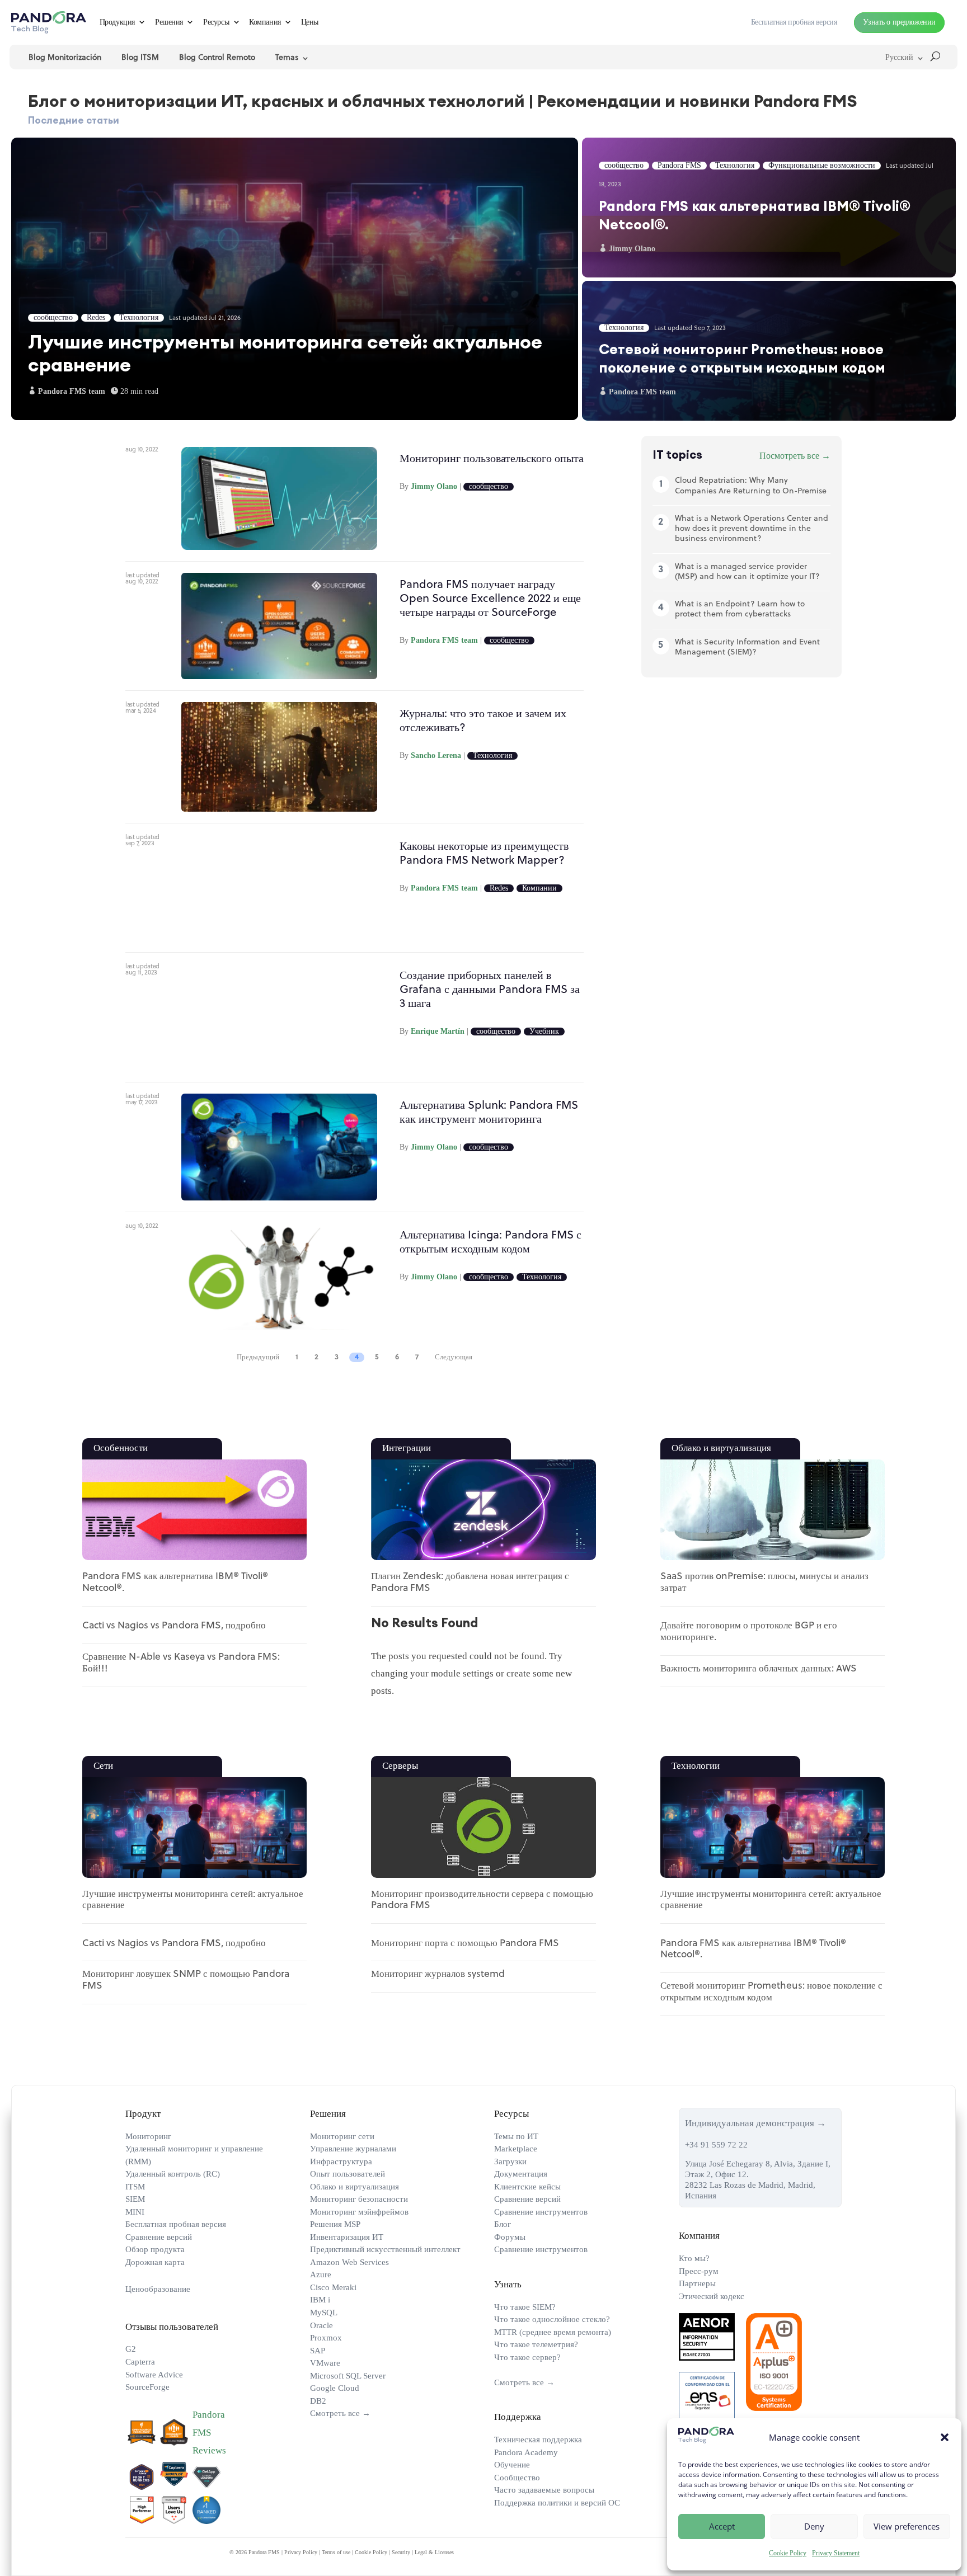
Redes (499, 888)
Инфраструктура (341, 2161)
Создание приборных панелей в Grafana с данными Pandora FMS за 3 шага (490, 990)
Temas (287, 58)
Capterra (140, 2362)
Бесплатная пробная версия (176, 2224)
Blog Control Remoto (217, 58)
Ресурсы (216, 22)
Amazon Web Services (349, 2262)
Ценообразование (158, 2289)
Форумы (510, 2237)
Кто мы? (694, 2258)
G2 (131, 2349)
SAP (318, 2351)
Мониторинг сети (342, 2136)
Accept (722, 2526)
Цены (310, 22)
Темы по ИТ (516, 2136)
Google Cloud (335, 2388)
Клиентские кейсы (527, 2187)
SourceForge (147, 2387)
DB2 (318, 2401)
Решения (169, 22)
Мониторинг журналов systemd (438, 1974)
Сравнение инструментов (541, 2212)
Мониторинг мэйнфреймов (359, 2212)
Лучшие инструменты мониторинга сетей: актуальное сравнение (295, 279)
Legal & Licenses (434, 2552)
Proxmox (326, 2338)
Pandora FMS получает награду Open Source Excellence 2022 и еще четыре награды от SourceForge (490, 599)
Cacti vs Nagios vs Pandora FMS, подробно (174, 1626)
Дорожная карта (155, 2262)
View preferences (907, 2526)
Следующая (454, 1357)
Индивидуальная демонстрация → (755, 2123)
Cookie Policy (788, 2553)
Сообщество (517, 2478)
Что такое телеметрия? (536, 2344)
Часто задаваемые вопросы (544, 2490)
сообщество (489, 487)
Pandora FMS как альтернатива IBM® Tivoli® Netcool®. (769, 208)
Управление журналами (353, 2149)
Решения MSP (335, 2224)
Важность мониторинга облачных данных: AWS (759, 1669)
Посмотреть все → (795, 456)
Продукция (117, 22)
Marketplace (516, 2149)
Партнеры (697, 2283)
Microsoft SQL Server (348, 2376)
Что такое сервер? (527, 2357)
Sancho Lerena (436, 755)
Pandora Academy (526, 2452)
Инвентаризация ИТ (347, 2237)
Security (401, 2552)
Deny (814, 2526)
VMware (325, 2363)
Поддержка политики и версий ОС (557, 2503)
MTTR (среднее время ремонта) (553, 2332)
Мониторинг (148, 2136)
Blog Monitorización (65, 58)
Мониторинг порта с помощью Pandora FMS (465, 1944)
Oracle (321, 2325)
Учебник (544, 1032)
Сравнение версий (159, 2237)
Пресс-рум (699, 2271)
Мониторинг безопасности (359, 2199)
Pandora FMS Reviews (209, 2433)
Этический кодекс (712, 2296)
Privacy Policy (301, 2552)
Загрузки (510, 2161)
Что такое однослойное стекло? (552, 2319)
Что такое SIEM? (525, 2307)
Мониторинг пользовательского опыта (492, 459)
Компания (265, 22)
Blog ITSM (140, 58)
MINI (135, 2212)
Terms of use (336, 2552)
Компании (539, 888)
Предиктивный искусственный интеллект (385, 2249)
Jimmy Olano (434, 486)
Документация (521, 2174)
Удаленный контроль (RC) (173, 2174)
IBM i (320, 2300)
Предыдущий (258, 1357)
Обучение (512, 2465)
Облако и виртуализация (355, 2187)
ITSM (135, 2187)
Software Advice (154, 2375)
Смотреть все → (340, 2413)
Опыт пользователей (348, 2174)
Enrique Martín (438, 1031)
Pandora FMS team (444, 640)
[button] (945, 2437)
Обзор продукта (155, 2249)
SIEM (135, 2199)
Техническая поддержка (538, 2440)
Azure (321, 2274)
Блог (503, 2224)
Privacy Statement (836, 2553)
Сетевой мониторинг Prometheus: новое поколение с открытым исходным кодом (769, 351)
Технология (492, 756)
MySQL (324, 2313)
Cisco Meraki (333, 2287)
